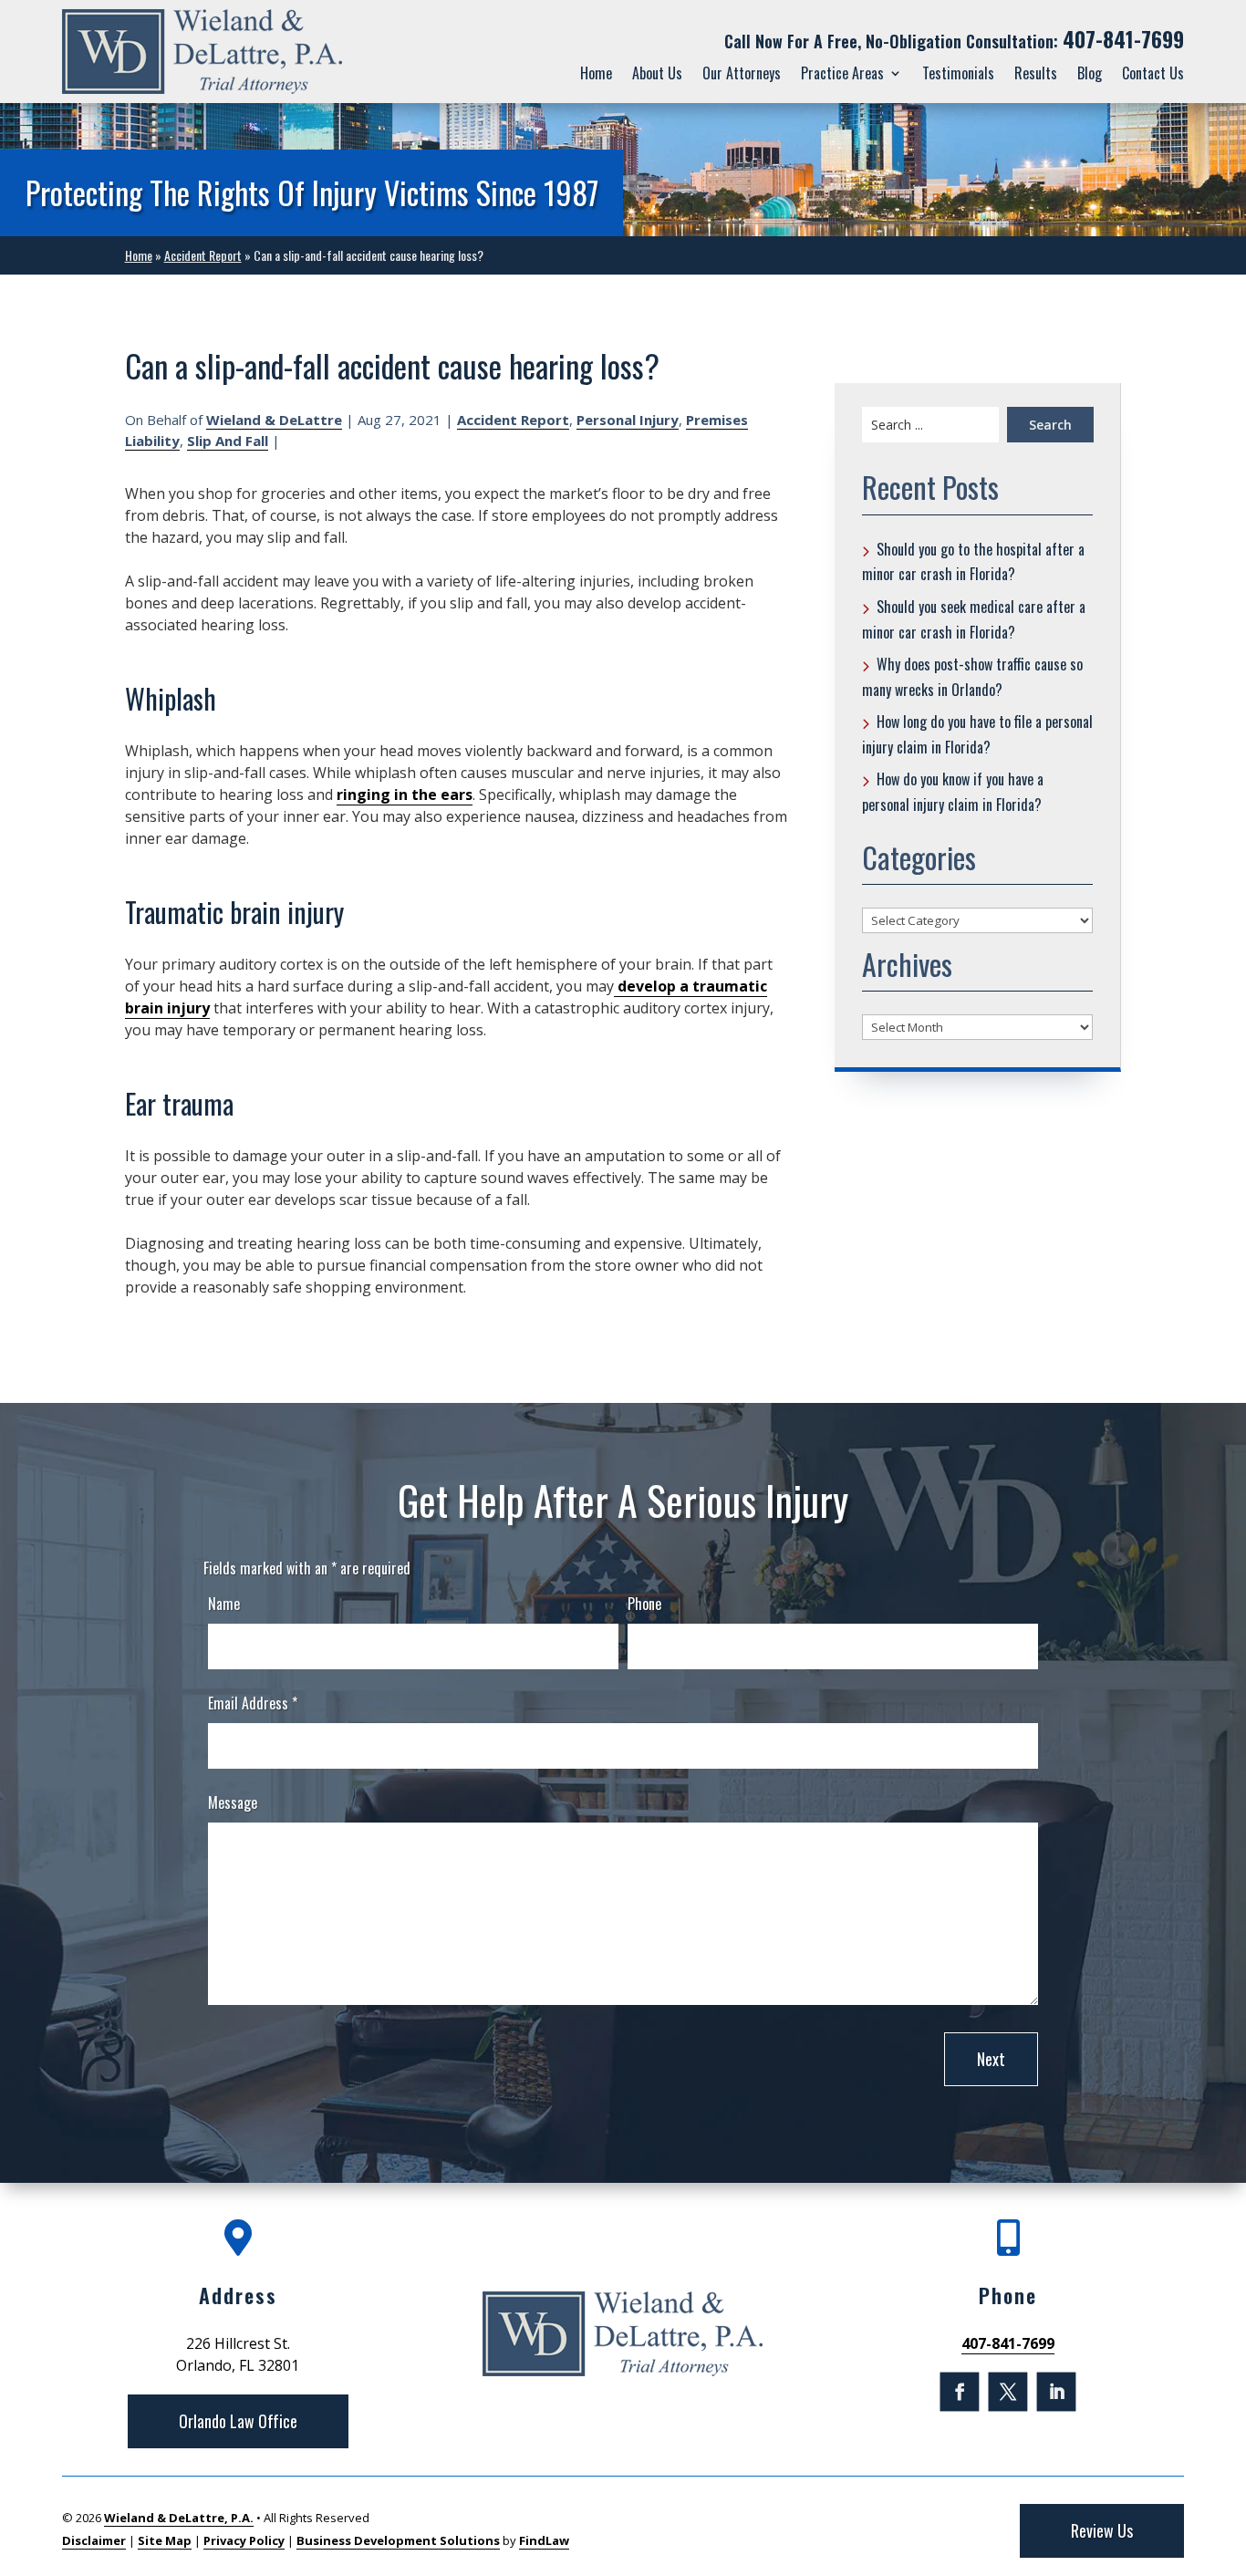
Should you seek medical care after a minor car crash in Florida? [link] (974, 619)
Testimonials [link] (958, 73)
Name (224, 1604)
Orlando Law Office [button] (238, 2421)
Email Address (253, 1703)
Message (233, 1802)
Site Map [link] (165, 2540)
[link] (202, 52)
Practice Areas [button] (842, 73)
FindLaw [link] (544, 2540)
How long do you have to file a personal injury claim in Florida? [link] (977, 734)
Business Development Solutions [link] (398, 2540)
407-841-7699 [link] (1123, 39)
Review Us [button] (1102, 2530)
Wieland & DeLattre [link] (274, 420)
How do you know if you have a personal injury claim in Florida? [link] (953, 792)
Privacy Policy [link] (244, 2540)
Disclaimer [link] (94, 2540)
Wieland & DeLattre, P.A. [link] (179, 2518)
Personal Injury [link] (628, 420)
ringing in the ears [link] (405, 795)
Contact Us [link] (1153, 73)
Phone (644, 1604)
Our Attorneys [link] (742, 73)
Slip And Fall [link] (228, 441)
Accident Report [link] (513, 420)
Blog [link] (1090, 73)
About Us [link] (657, 73)
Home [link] (596, 73)
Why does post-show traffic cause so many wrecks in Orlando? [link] (972, 677)
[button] (960, 2391)
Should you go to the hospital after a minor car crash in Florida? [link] (973, 562)
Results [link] (1036, 73)
